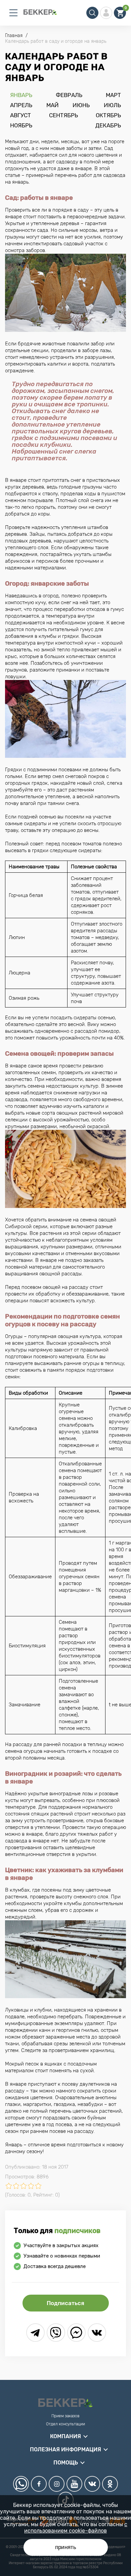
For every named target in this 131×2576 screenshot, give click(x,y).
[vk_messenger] (97, 2333)
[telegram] (35, 2333)
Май (53, 105)
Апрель (21, 105)
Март (113, 95)
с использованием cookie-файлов (76, 2527)
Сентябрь (63, 115)
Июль (112, 105)
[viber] (56, 2333)
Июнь (81, 105)
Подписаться (65, 2303)
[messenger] (76, 2333)
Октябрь (108, 115)
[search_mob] (92, 13)
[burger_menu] (13, 13)
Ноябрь (21, 125)
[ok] (110, 2484)
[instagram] (57, 2484)
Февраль (69, 95)
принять (66, 2547)
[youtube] (74, 2484)
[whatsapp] (21, 2484)
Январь (21, 95)
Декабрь (108, 125)
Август (20, 115)
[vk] (92, 2484)
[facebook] (39, 2484)
